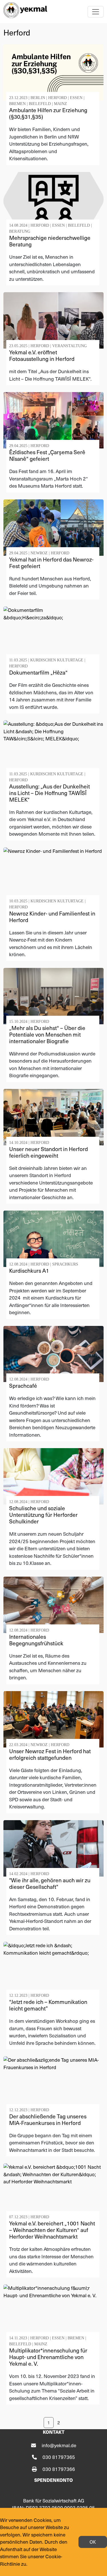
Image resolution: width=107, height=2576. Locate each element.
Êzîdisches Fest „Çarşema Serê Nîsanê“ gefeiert (47, 455)
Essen (76, 98)
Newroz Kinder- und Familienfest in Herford (52, 917)
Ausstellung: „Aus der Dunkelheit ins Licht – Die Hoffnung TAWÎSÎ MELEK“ (50, 793)
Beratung (20, 231)
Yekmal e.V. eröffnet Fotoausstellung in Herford (42, 355)
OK (93, 2542)
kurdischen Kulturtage (57, 660)
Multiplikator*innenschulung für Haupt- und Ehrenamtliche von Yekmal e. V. (48, 2357)
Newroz (39, 553)
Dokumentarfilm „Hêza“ (38, 672)
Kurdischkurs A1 (29, 1270)
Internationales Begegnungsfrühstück (36, 1640)
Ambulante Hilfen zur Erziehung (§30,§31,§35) (48, 113)
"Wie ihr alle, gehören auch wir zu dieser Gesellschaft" (50, 1883)
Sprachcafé (23, 1385)
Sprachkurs (65, 1264)
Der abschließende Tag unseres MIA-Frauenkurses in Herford (48, 2119)
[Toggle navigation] (96, 12)
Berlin (38, 98)
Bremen (17, 104)
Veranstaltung (69, 346)
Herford (57, 98)
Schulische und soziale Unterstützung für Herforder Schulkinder (43, 1515)
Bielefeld (40, 104)
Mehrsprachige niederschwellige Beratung (50, 241)
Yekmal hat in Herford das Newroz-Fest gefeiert (51, 563)
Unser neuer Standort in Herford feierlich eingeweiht (49, 1152)
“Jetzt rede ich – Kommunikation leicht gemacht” (48, 2005)
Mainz (60, 104)
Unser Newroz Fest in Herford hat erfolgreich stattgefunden (50, 1754)
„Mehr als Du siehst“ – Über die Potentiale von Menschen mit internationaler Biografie (47, 1034)
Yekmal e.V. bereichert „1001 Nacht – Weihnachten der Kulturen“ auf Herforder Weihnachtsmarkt (52, 2230)
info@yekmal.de (59, 2445)
